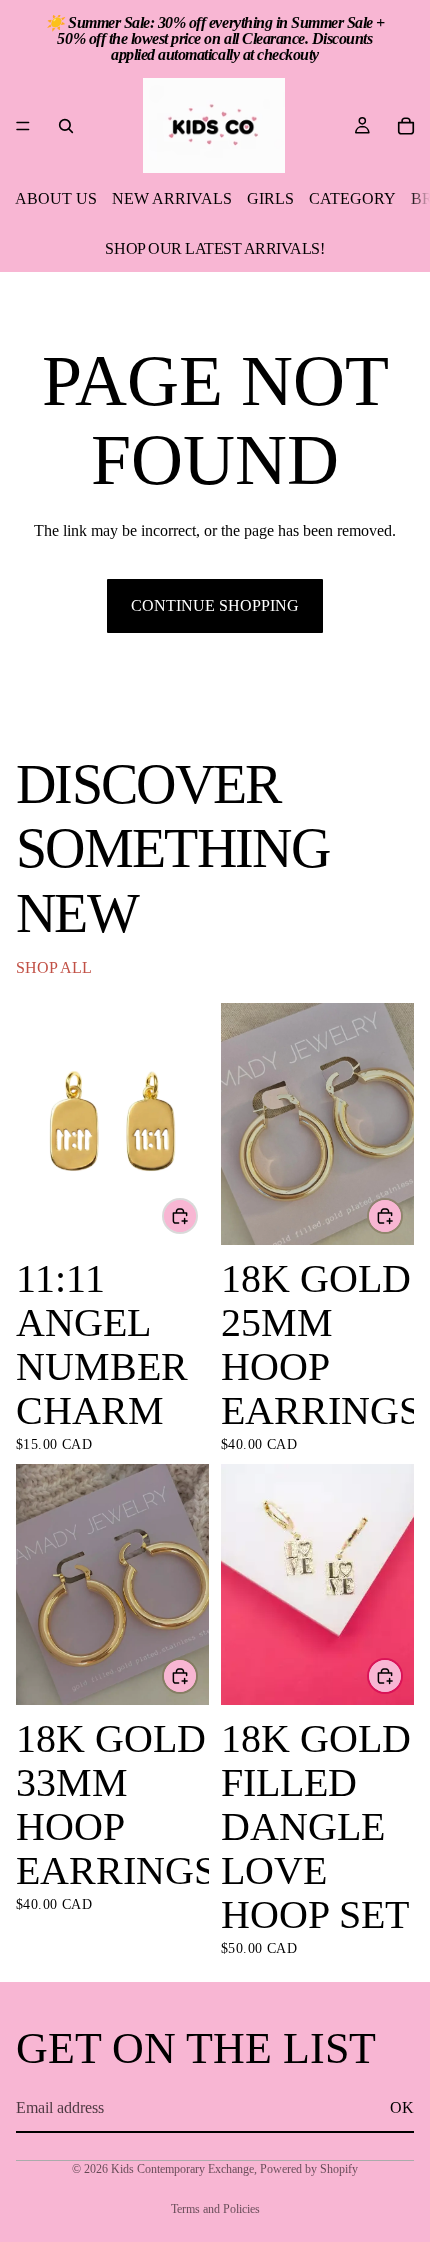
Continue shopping (215, 605)
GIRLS (270, 198)
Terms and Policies (215, 2209)
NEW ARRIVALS (172, 198)
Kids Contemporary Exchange (182, 2169)
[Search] (66, 126)
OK (402, 2107)
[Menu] (23, 126)
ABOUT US (56, 198)
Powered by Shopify (309, 2169)
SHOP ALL (54, 967)
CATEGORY (352, 198)
